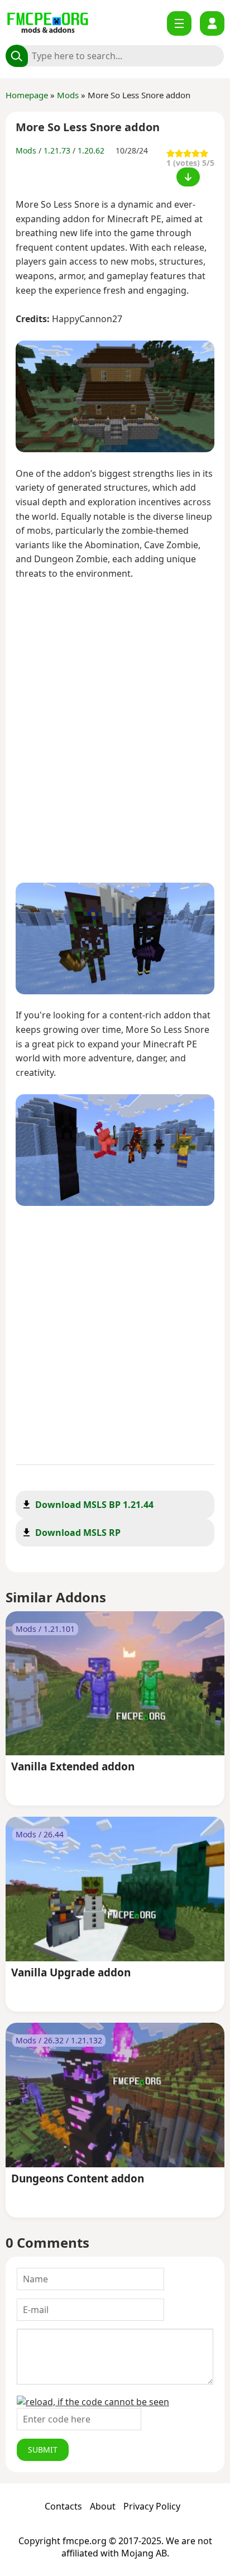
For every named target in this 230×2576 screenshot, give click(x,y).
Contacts (63, 2506)
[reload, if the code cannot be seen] (93, 2402)
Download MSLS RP (78, 1533)
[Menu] (179, 23)
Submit (43, 2450)
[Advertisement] (115, 733)
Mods (68, 95)
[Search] (17, 56)
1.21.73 (57, 150)
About (103, 2506)
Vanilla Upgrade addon (71, 1973)
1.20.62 (91, 150)
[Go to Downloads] (188, 177)
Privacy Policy (152, 2506)
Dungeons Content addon (78, 2179)
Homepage (27, 95)
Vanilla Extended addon (73, 1767)
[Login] (212, 23)
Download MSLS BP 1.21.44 (94, 1505)
